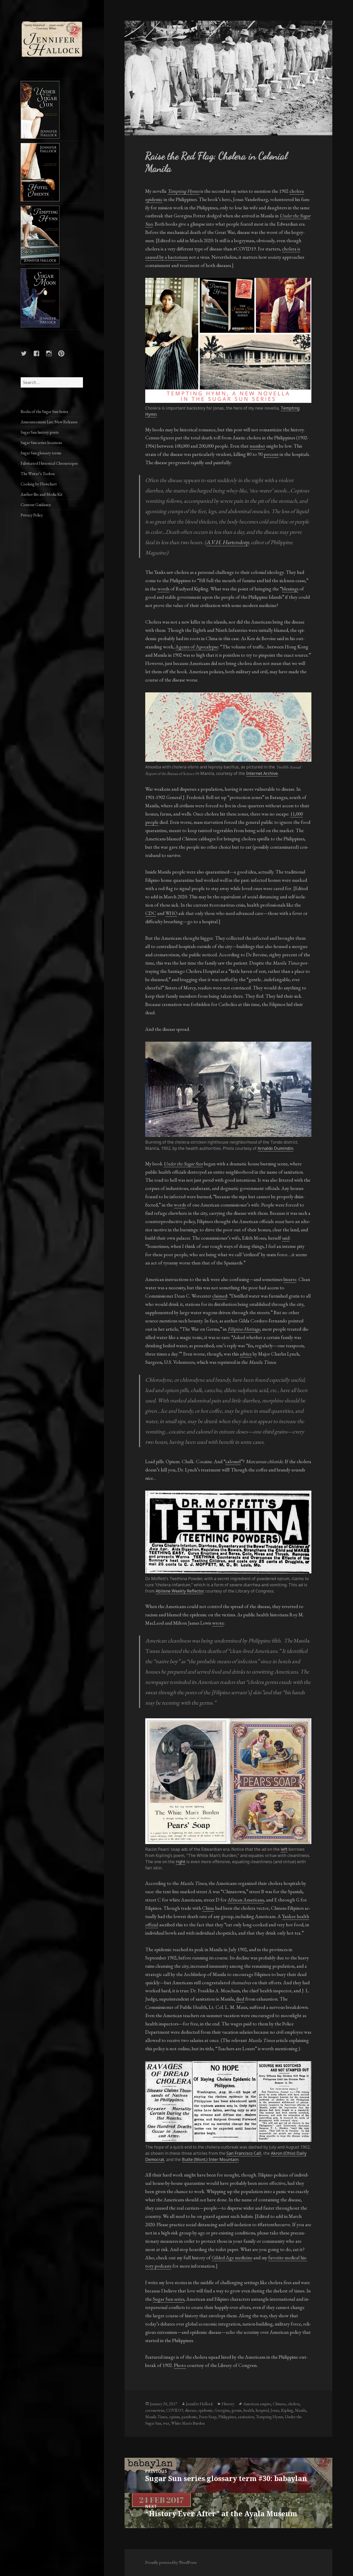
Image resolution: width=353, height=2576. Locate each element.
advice (246, 1354)
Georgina (222, 2410)
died (240, 1999)
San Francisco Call (244, 2153)
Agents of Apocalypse (197, 647)
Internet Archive (262, 773)
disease (191, 2410)
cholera (294, 2404)
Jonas (275, 2410)
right (181, 1862)
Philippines (227, 2417)
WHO (171, 913)
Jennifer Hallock (199, 2404)
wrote (218, 1623)
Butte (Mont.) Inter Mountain (210, 2159)
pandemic (189, 2417)
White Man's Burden (188, 2423)
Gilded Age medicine (232, 2258)
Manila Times (156, 2417)
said (286, 1238)
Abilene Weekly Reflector (179, 1591)
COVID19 (175, 2410)
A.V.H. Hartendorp (227, 542)
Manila (301, 2410)
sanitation (246, 2417)
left (284, 1849)
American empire (257, 2404)
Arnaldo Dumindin (275, 1148)
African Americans (246, 1900)
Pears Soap (208, 2417)
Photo (180, 2365)
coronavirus (155, 2410)
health (249, 2410)
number (257, 446)
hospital (262, 2410)
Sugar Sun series (168, 2299)
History (228, 2404)
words (163, 589)
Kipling (287, 2410)
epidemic (205, 2410)
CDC (151, 913)
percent (271, 454)
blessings (290, 589)
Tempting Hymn (269, 2417)
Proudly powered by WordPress (171, 2562)
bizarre (290, 1279)
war (166, 2423)
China (208, 1908)
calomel (233, 1461)
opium (174, 2417)
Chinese (279, 2404)
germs (237, 2410)
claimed (220, 1296)
